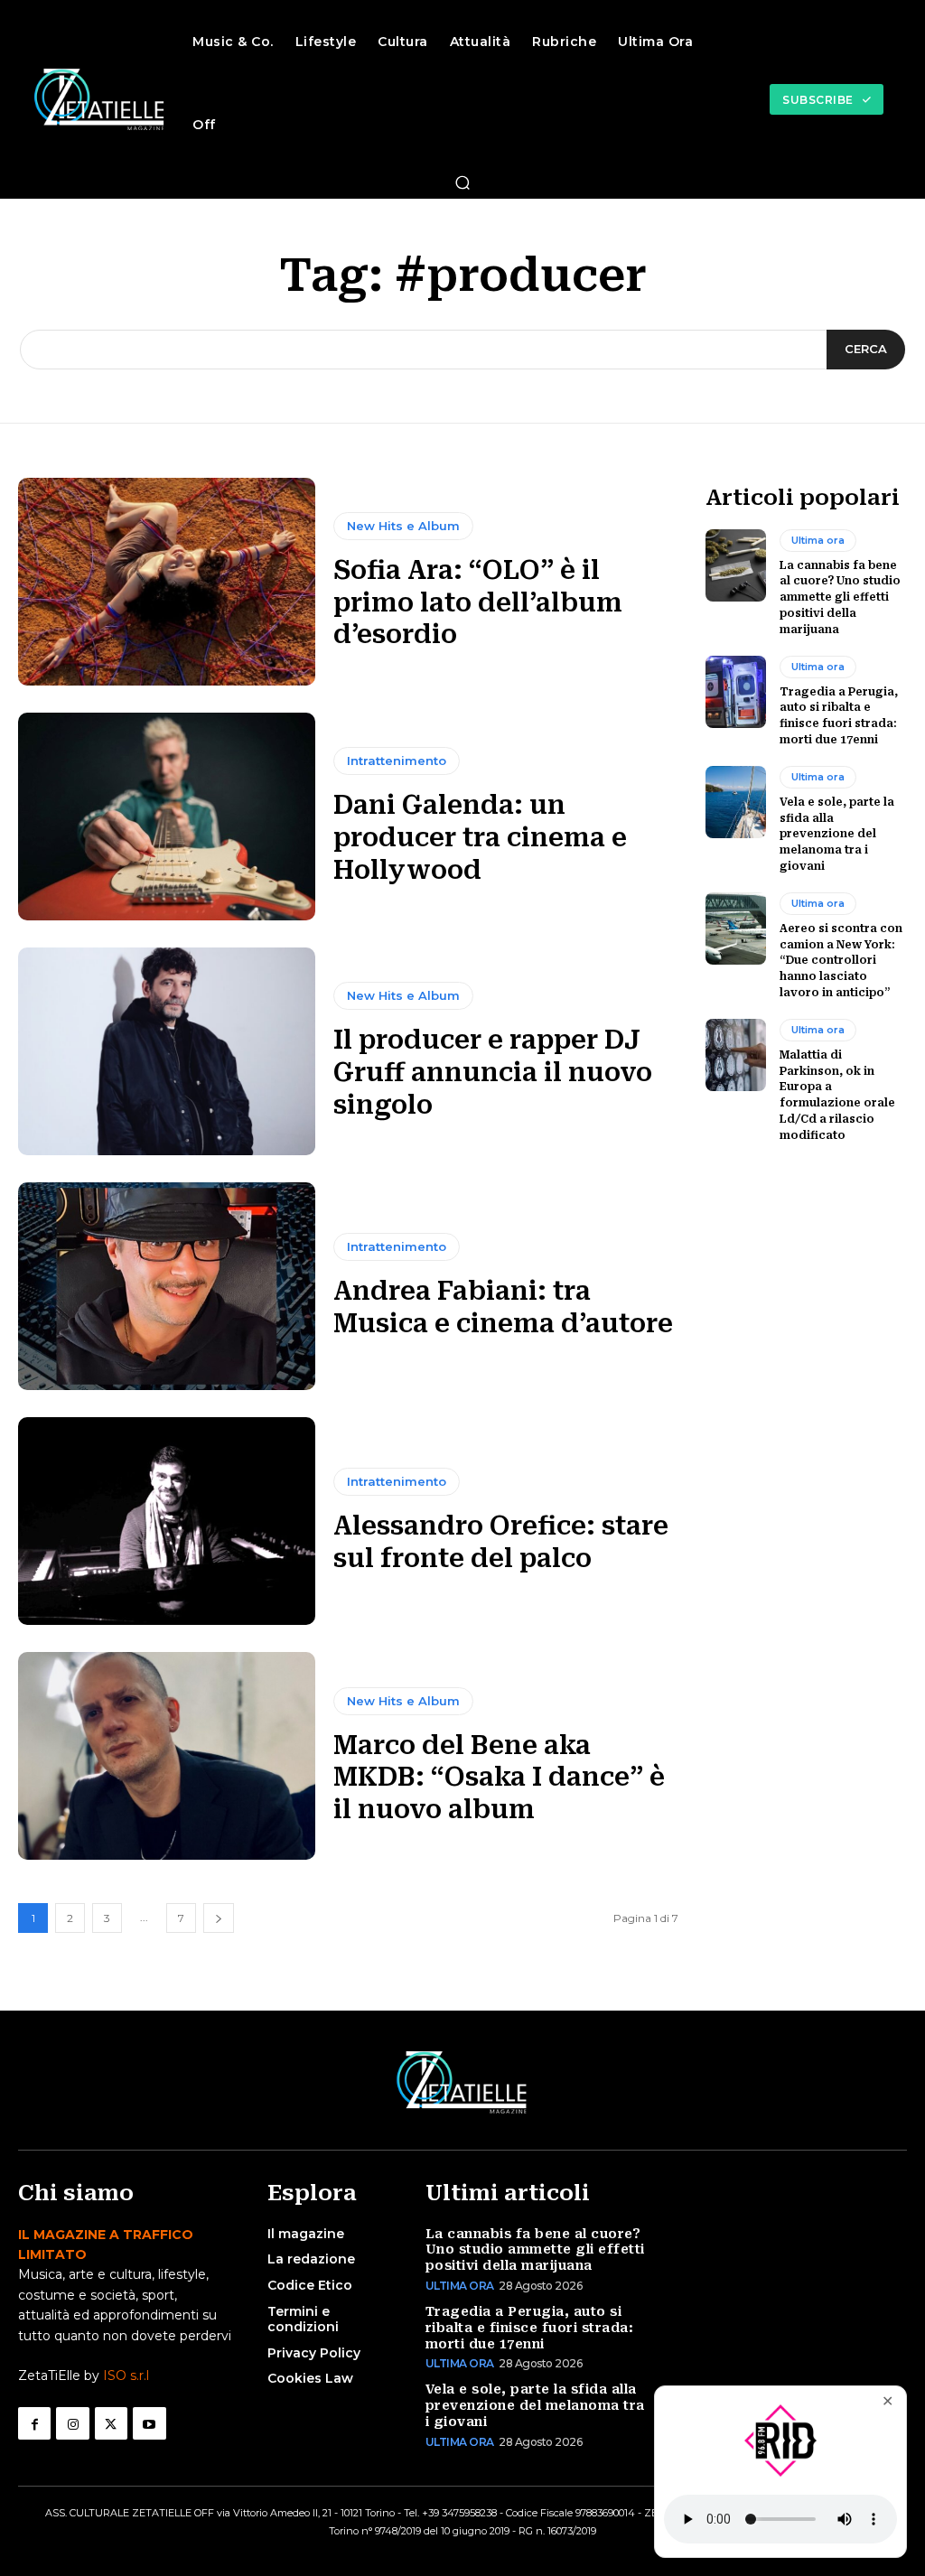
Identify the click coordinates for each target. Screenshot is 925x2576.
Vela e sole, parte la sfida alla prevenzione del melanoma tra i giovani (837, 834)
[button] (462, 182)
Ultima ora (818, 540)
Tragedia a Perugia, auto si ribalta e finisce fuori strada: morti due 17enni (530, 2328)
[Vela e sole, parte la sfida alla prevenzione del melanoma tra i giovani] (736, 802)
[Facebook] (34, 2423)
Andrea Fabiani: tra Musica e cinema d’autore (503, 1307)
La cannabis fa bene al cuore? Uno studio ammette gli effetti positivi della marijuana (840, 597)
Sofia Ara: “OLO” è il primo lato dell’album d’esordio (478, 602)
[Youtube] (149, 2423)
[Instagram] (72, 2423)
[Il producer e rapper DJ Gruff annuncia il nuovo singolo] (167, 1051)
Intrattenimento (397, 761)
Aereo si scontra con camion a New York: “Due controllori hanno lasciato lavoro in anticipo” (841, 961)
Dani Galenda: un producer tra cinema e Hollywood (480, 837)
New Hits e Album (403, 526)
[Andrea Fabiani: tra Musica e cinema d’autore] (167, 1286)
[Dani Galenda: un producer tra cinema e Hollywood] (167, 817)
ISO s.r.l (126, 2375)
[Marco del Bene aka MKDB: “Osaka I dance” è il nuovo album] (167, 1756)
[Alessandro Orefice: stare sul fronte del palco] (167, 1521)
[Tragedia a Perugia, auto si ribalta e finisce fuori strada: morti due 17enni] (736, 692)
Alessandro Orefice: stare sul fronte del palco (501, 1542)
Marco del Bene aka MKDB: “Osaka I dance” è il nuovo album (499, 1778)
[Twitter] (111, 2423)
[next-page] (219, 1918)
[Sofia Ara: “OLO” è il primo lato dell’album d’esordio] (167, 582)
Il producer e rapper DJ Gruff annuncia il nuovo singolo (493, 1072)
